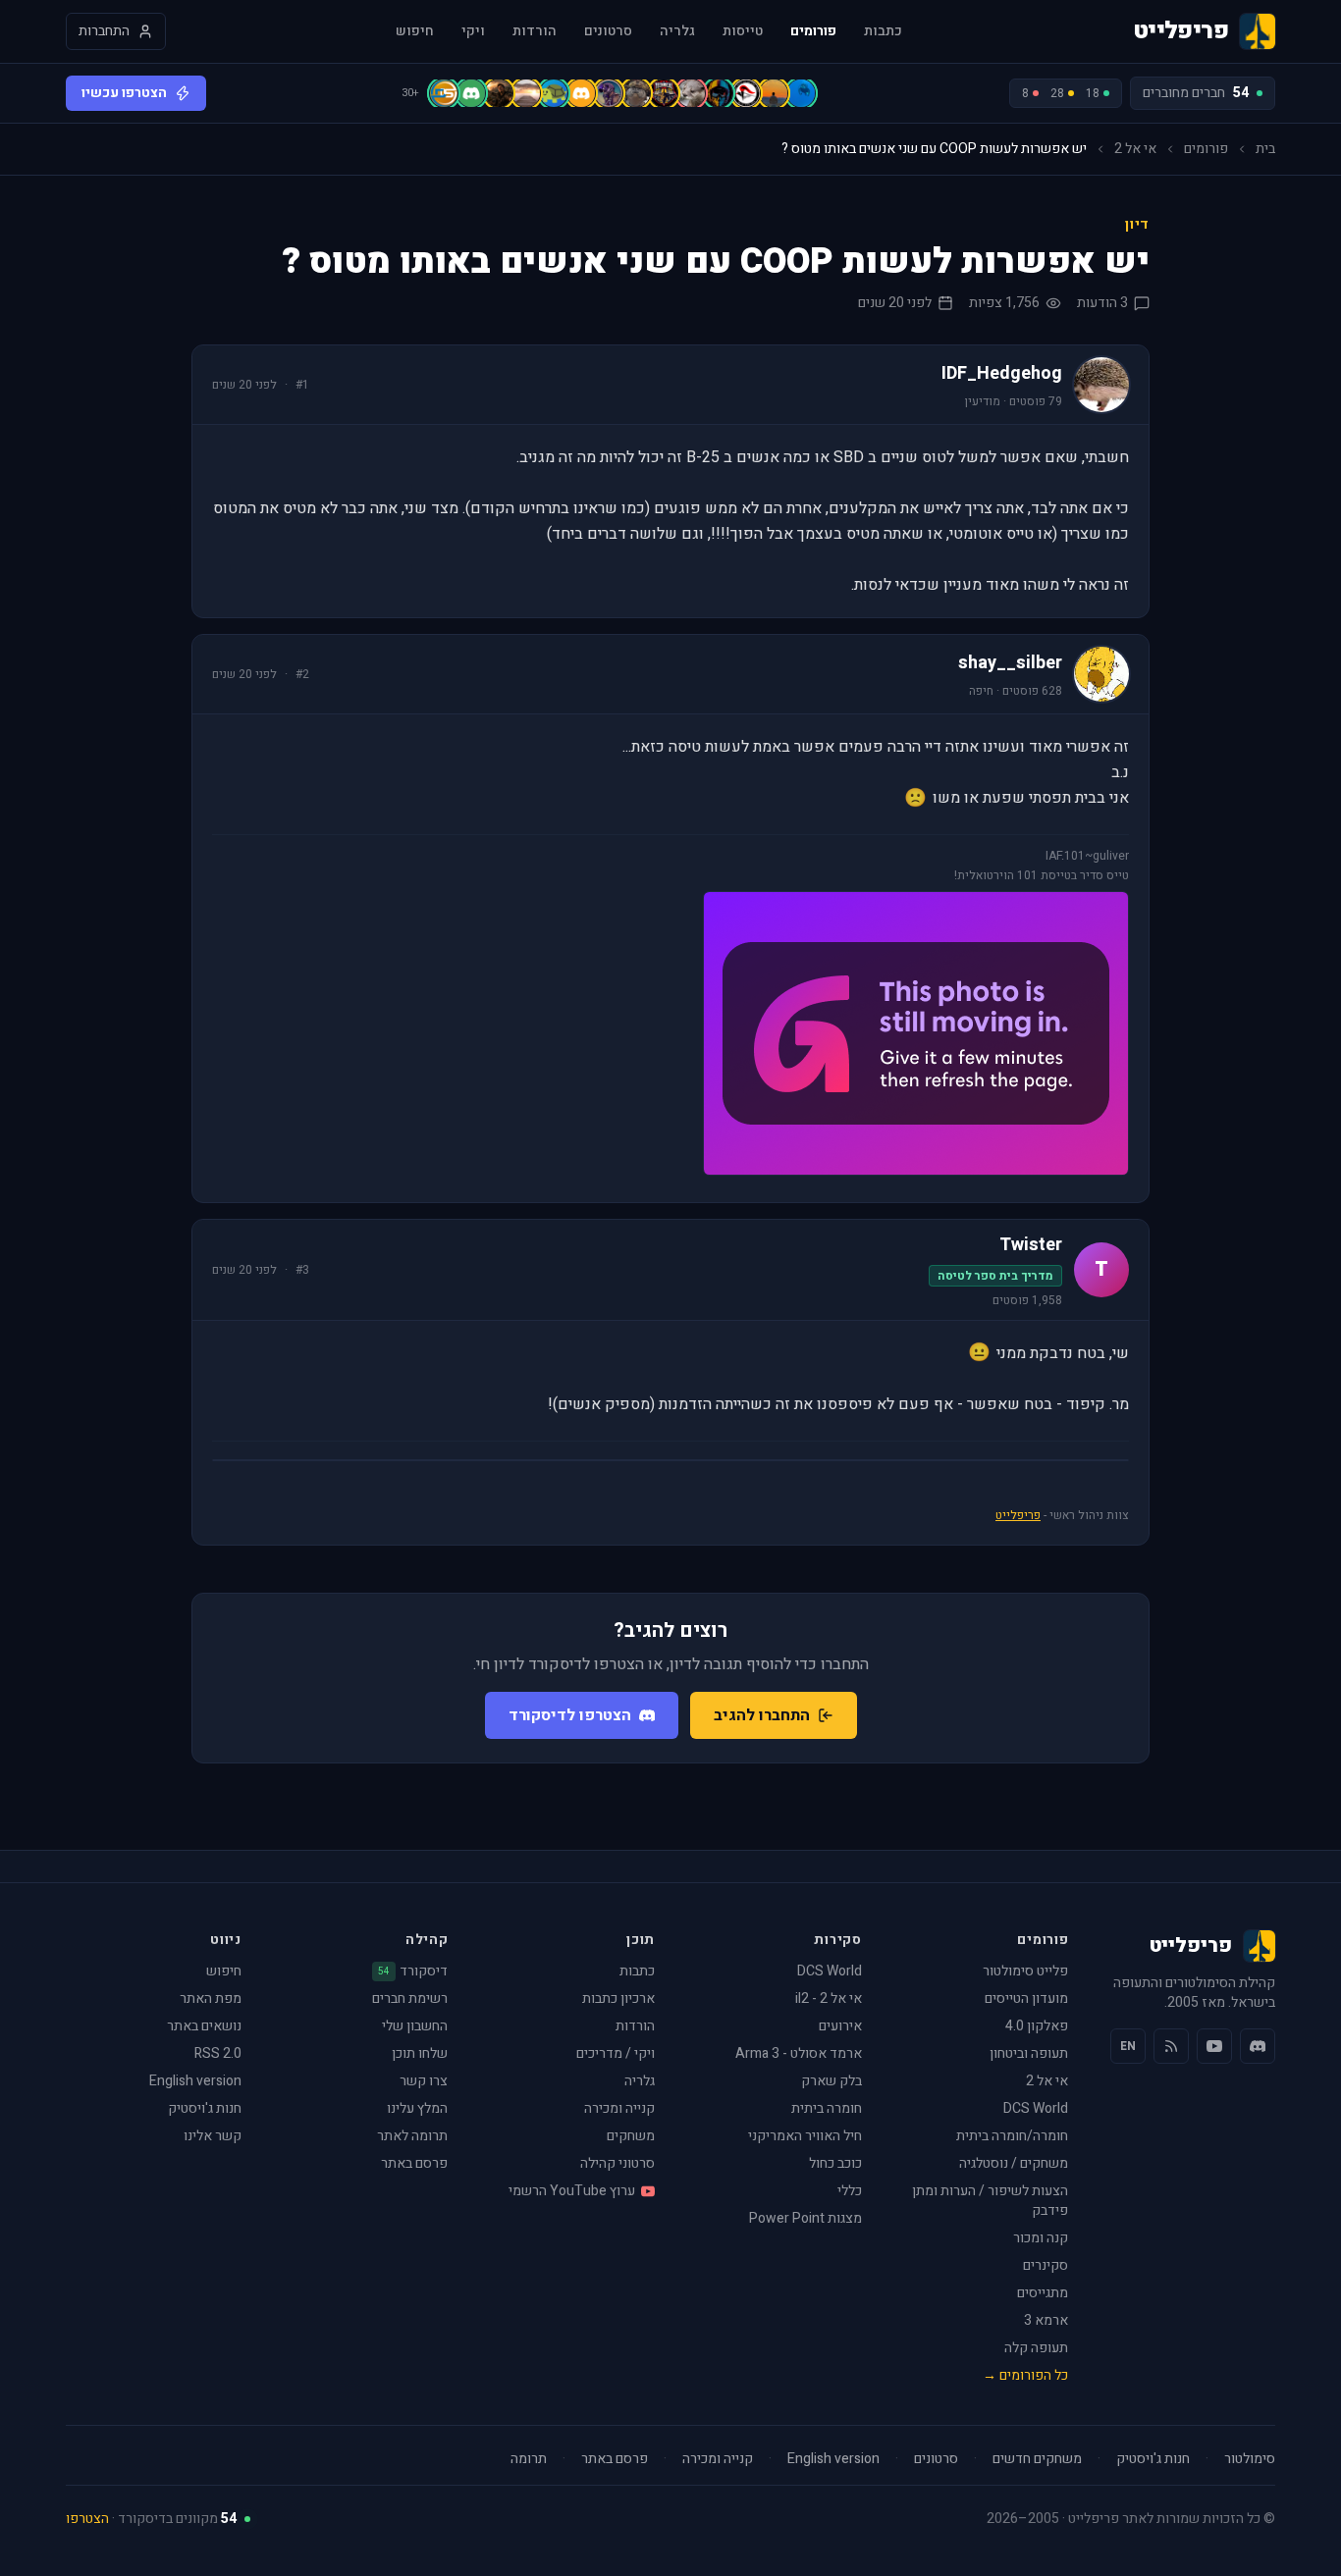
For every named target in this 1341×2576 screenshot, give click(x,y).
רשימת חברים (410, 1998)
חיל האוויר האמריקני (805, 2136)
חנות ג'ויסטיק (205, 2108)
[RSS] (1171, 2046)
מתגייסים (1043, 2293)
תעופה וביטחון (1029, 2053)
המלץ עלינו (417, 2108)
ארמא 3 (1046, 2320)
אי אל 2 (1135, 149)
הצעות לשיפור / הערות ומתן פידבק (990, 2201)
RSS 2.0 (218, 2053)
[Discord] (1258, 2046)
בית (1265, 149)
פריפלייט (1018, 1515)
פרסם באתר (414, 2163)
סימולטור (1250, 2459)
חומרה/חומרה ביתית (1012, 2136)
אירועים (840, 2026)
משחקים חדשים (1037, 2459)
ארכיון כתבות (618, 1998)
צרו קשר (424, 2081)
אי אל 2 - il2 (829, 1998)
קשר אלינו (213, 2136)
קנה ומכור (1041, 2238)
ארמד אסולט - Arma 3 (799, 2053)
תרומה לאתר (412, 2136)
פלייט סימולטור (1025, 1971)
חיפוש (415, 31)
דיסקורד (413, 1971)
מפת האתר (211, 1998)
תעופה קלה (1036, 2348)
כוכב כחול (835, 2163)
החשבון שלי (415, 2026)
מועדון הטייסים (1026, 1998)
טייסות (743, 31)
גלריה (677, 31)
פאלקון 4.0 (1037, 2026)
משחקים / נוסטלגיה (1014, 2163)
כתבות (883, 31)
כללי (850, 2191)
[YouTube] (1214, 2046)
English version (195, 2081)
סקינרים (1046, 2265)
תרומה (529, 2459)
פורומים (813, 31)
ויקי (473, 31)
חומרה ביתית (827, 2108)
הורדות (535, 31)
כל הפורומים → (1025, 2375)
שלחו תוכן (420, 2053)
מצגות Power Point (805, 2218)
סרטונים (608, 31)
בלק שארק (831, 2081)
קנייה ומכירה (619, 2108)
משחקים (631, 2136)
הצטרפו (87, 2519)
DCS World (1036, 2108)
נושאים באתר (204, 2026)
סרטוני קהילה (617, 2163)
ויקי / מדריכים (616, 2053)
